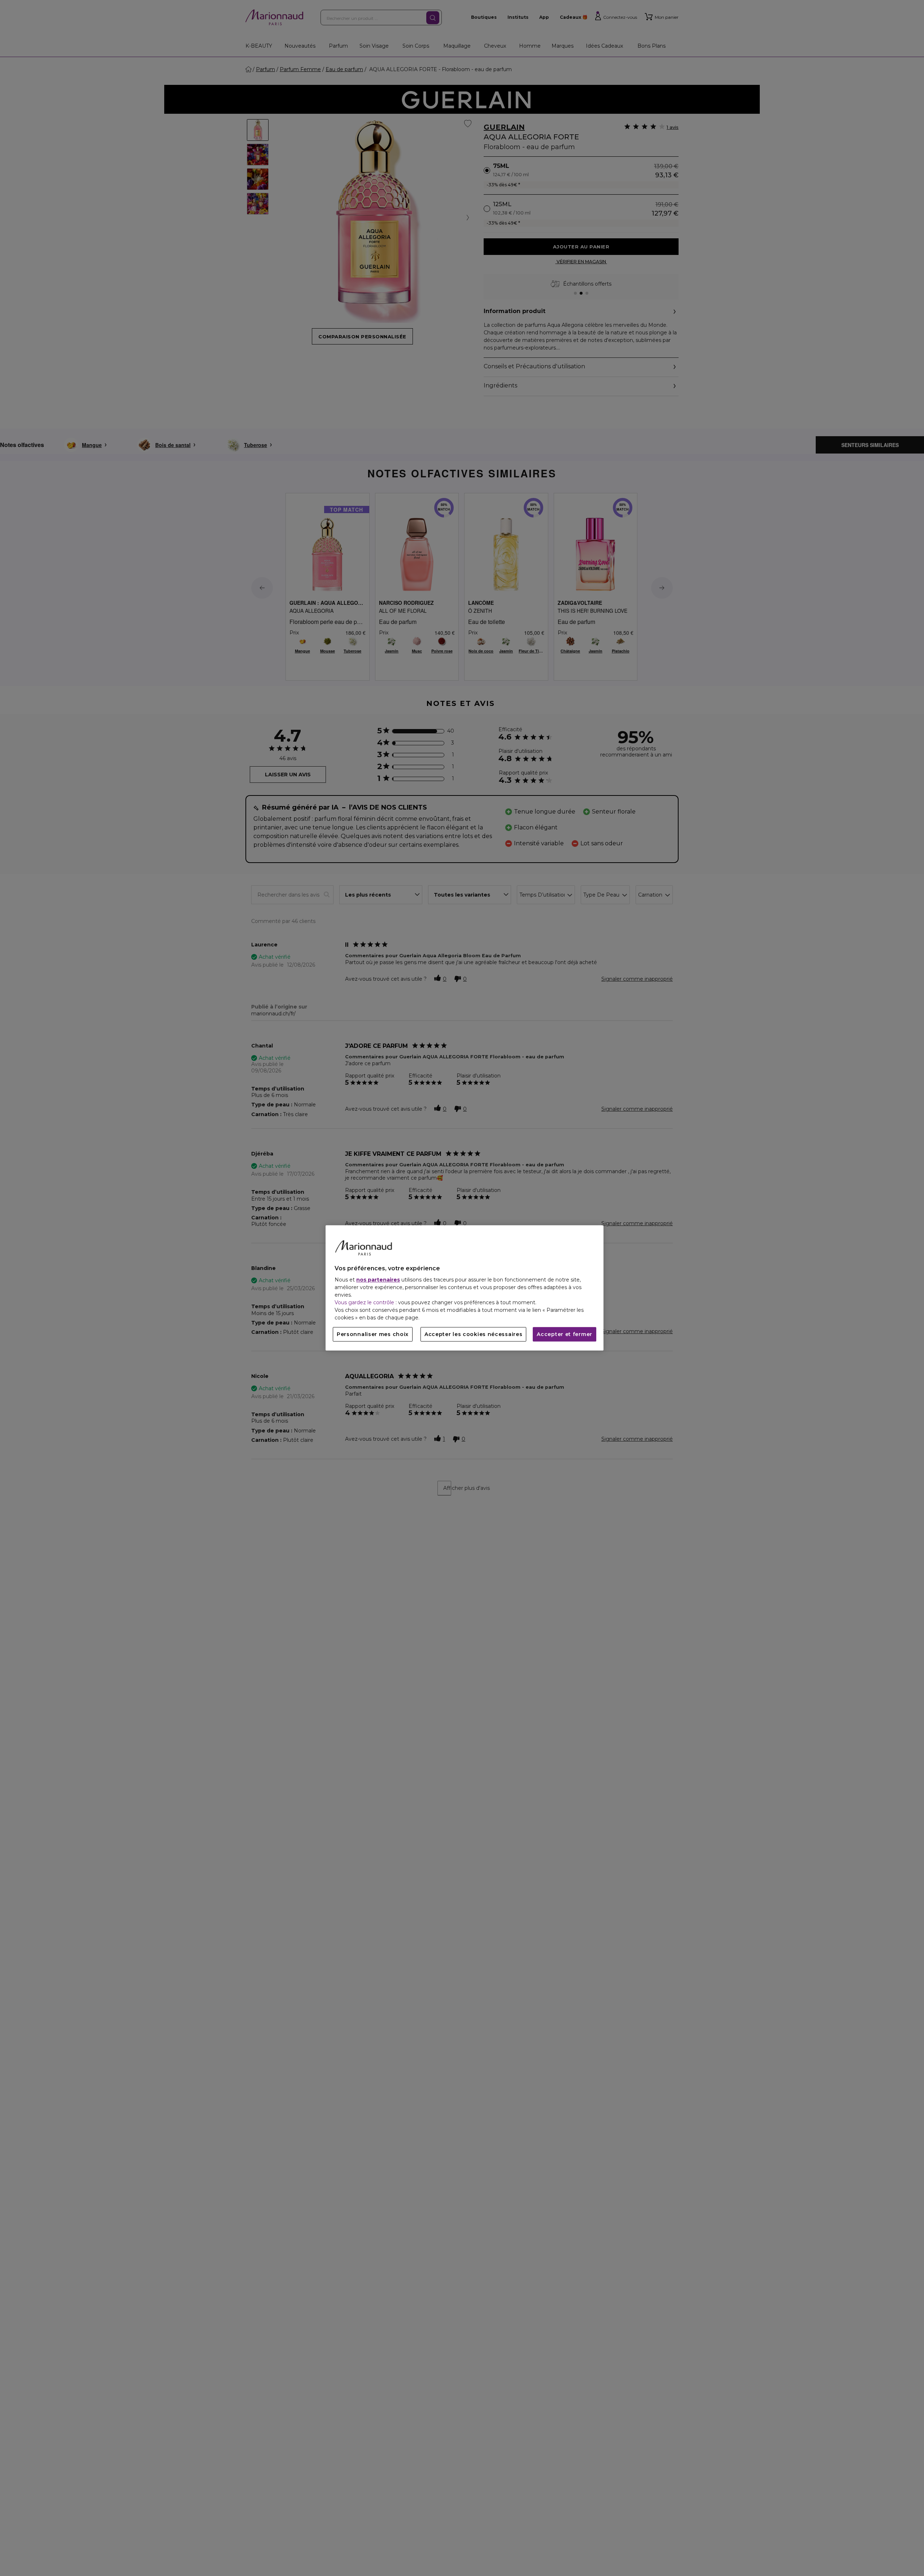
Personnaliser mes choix (373, 1335)
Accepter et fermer (565, 1335)
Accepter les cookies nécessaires (473, 1335)
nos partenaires (378, 1280)
